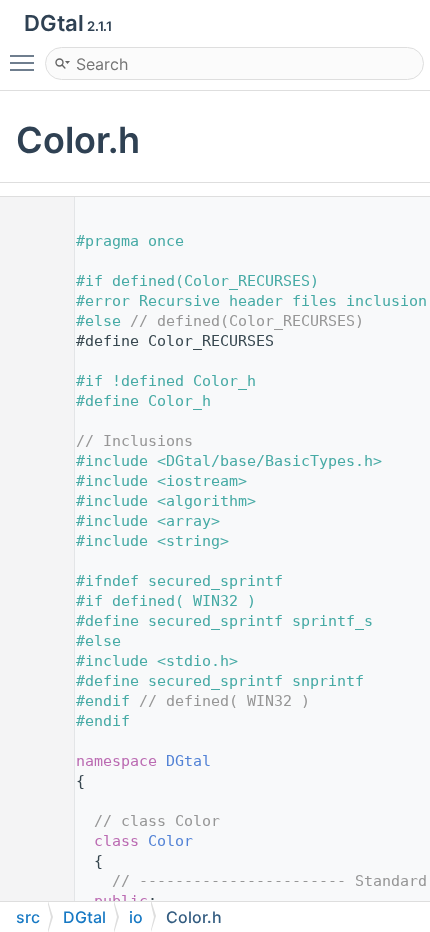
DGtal (188, 761)
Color (170, 841)
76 (29, 841)
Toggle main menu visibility (26, 62)
